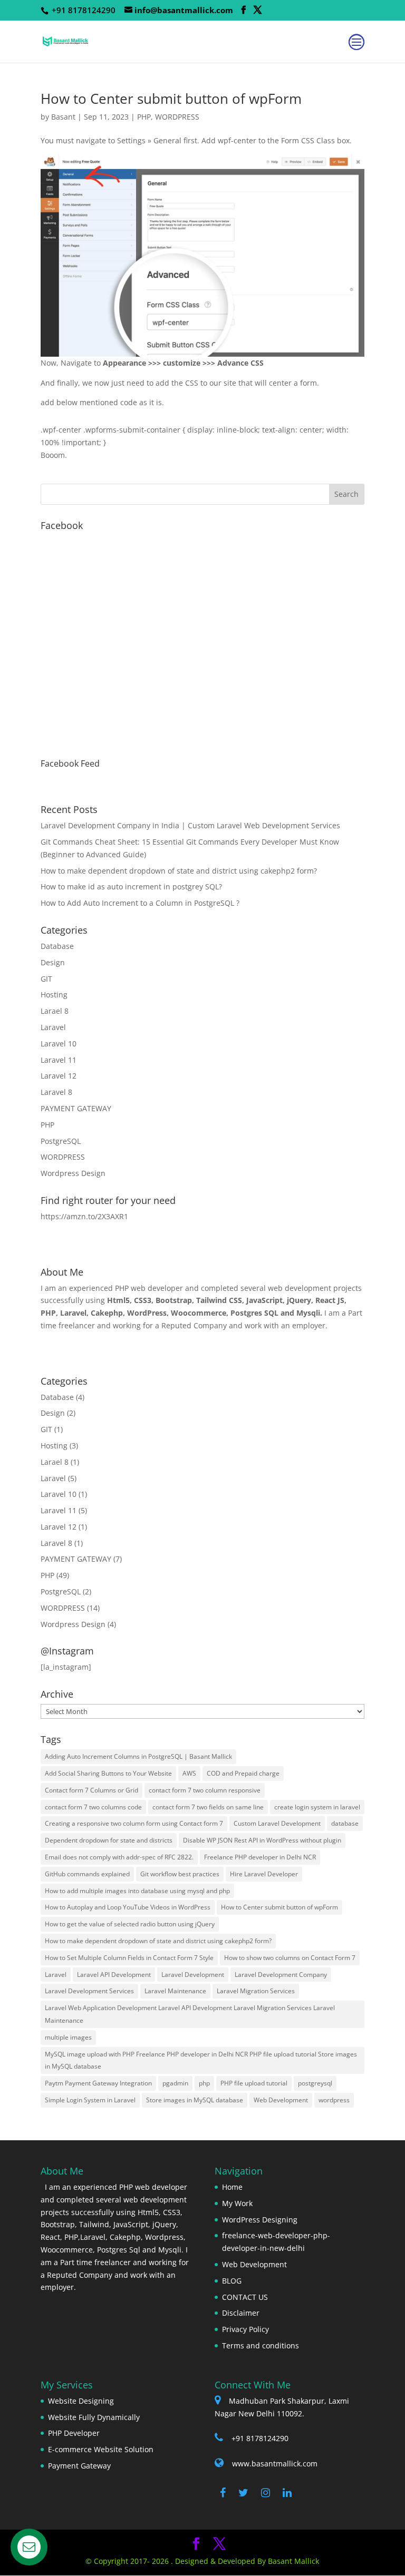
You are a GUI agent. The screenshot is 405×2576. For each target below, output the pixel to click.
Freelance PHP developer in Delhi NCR (260, 1857)
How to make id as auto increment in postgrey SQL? (131, 887)
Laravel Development (193, 1975)
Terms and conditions (261, 2345)
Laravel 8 (56, 1092)
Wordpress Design (73, 1173)
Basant (63, 117)
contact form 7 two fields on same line (208, 1807)
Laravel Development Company (281, 1975)
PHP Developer (74, 2433)
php (204, 2083)
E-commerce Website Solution (101, 2449)
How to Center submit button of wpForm (171, 99)
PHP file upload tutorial (254, 2083)
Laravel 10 (59, 1044)
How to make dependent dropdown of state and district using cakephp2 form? (179, 871)
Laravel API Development (114, 1975)
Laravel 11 (59, 1060)
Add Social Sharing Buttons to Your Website (108, 1773)
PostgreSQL (61, 1141)
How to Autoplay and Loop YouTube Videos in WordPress (128, 1907)
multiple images (68, 2037)
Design (53, 962)
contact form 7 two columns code (93, 1807)
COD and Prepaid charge (243, 1773)
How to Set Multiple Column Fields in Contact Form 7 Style (129, 1958)
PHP (144, 117)
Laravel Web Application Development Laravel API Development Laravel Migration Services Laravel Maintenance (190, 2014)
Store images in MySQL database (195, 2100)
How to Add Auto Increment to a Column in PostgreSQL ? (140, 903)
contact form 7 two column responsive (205, 1790)
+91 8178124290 (260, 2438)
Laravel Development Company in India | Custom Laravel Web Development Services (190, 825)
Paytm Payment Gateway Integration (98, 2083)
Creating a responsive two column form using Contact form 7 (134, 1823)
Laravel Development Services (89, 1991)
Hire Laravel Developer (264, 1874)
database (345, 1823)
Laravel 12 (59, 1076)
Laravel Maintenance (175, 1991)
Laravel (53, 1027)
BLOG (232, 2281)
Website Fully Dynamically (94, 2417)
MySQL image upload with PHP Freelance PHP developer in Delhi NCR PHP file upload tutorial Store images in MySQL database (201, 2060)
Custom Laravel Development (277, 1823)
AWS (189, 1773)
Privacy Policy (245, 2329)
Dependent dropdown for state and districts (109, 1840)
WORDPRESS (177, 117)
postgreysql (315, 2083)
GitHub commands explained (87, 1874)
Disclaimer (241, 2313)
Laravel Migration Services (256, 1991)
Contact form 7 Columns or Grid (91, 1790)
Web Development (281, 2100)
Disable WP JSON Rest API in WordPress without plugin (262, 1840)
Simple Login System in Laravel (90, 2100)
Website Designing (81, 2401)
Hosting (54, 995)
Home (232, 2187)
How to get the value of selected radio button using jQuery (130, 1924)
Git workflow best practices (180, 1874)
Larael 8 (55, 1011)
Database (57, 946)
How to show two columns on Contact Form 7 (290, 1958)
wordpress (334, 2100)
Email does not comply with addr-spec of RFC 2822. (119, 1857)
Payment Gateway (79, 2466)
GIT (46, 979)
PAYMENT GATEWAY (76, 1108)
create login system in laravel (317, 1807)
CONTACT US (245, 2297)
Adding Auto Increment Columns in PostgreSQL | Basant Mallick (138, 1756)
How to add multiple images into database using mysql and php (137, 1891)
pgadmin (175, 2083)
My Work (237, 2203)
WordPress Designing (260, 2220)
